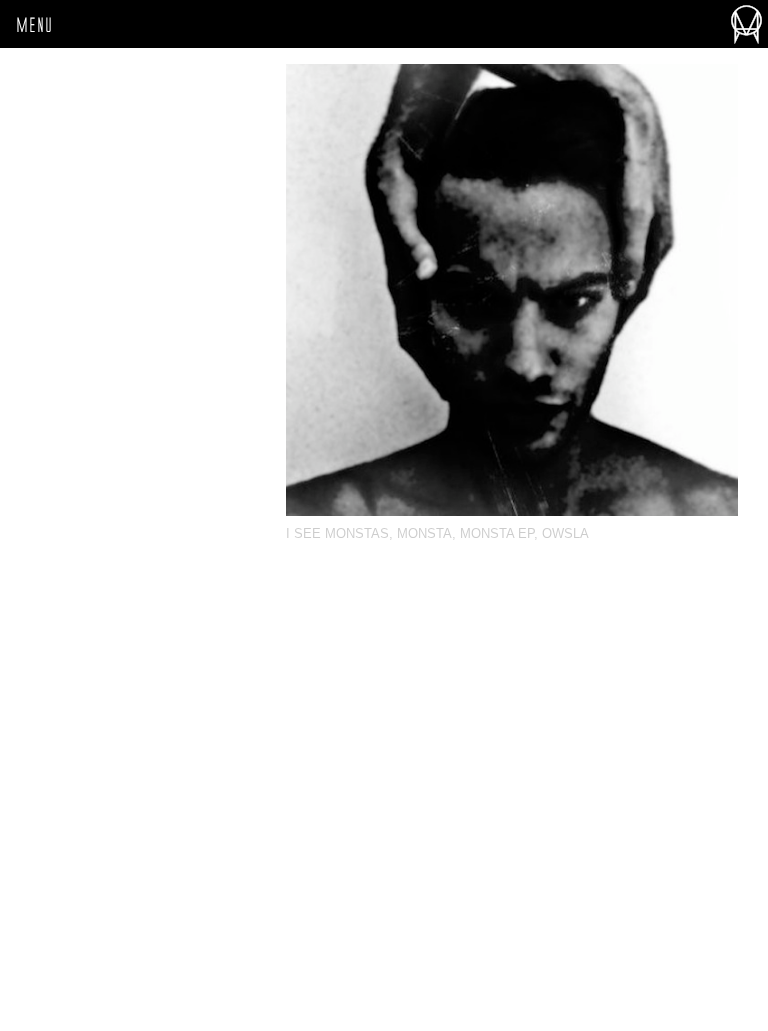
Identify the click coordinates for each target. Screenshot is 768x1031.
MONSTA (424, 533)
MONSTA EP (497, 533)
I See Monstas (337, 533)
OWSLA (565, 533)
